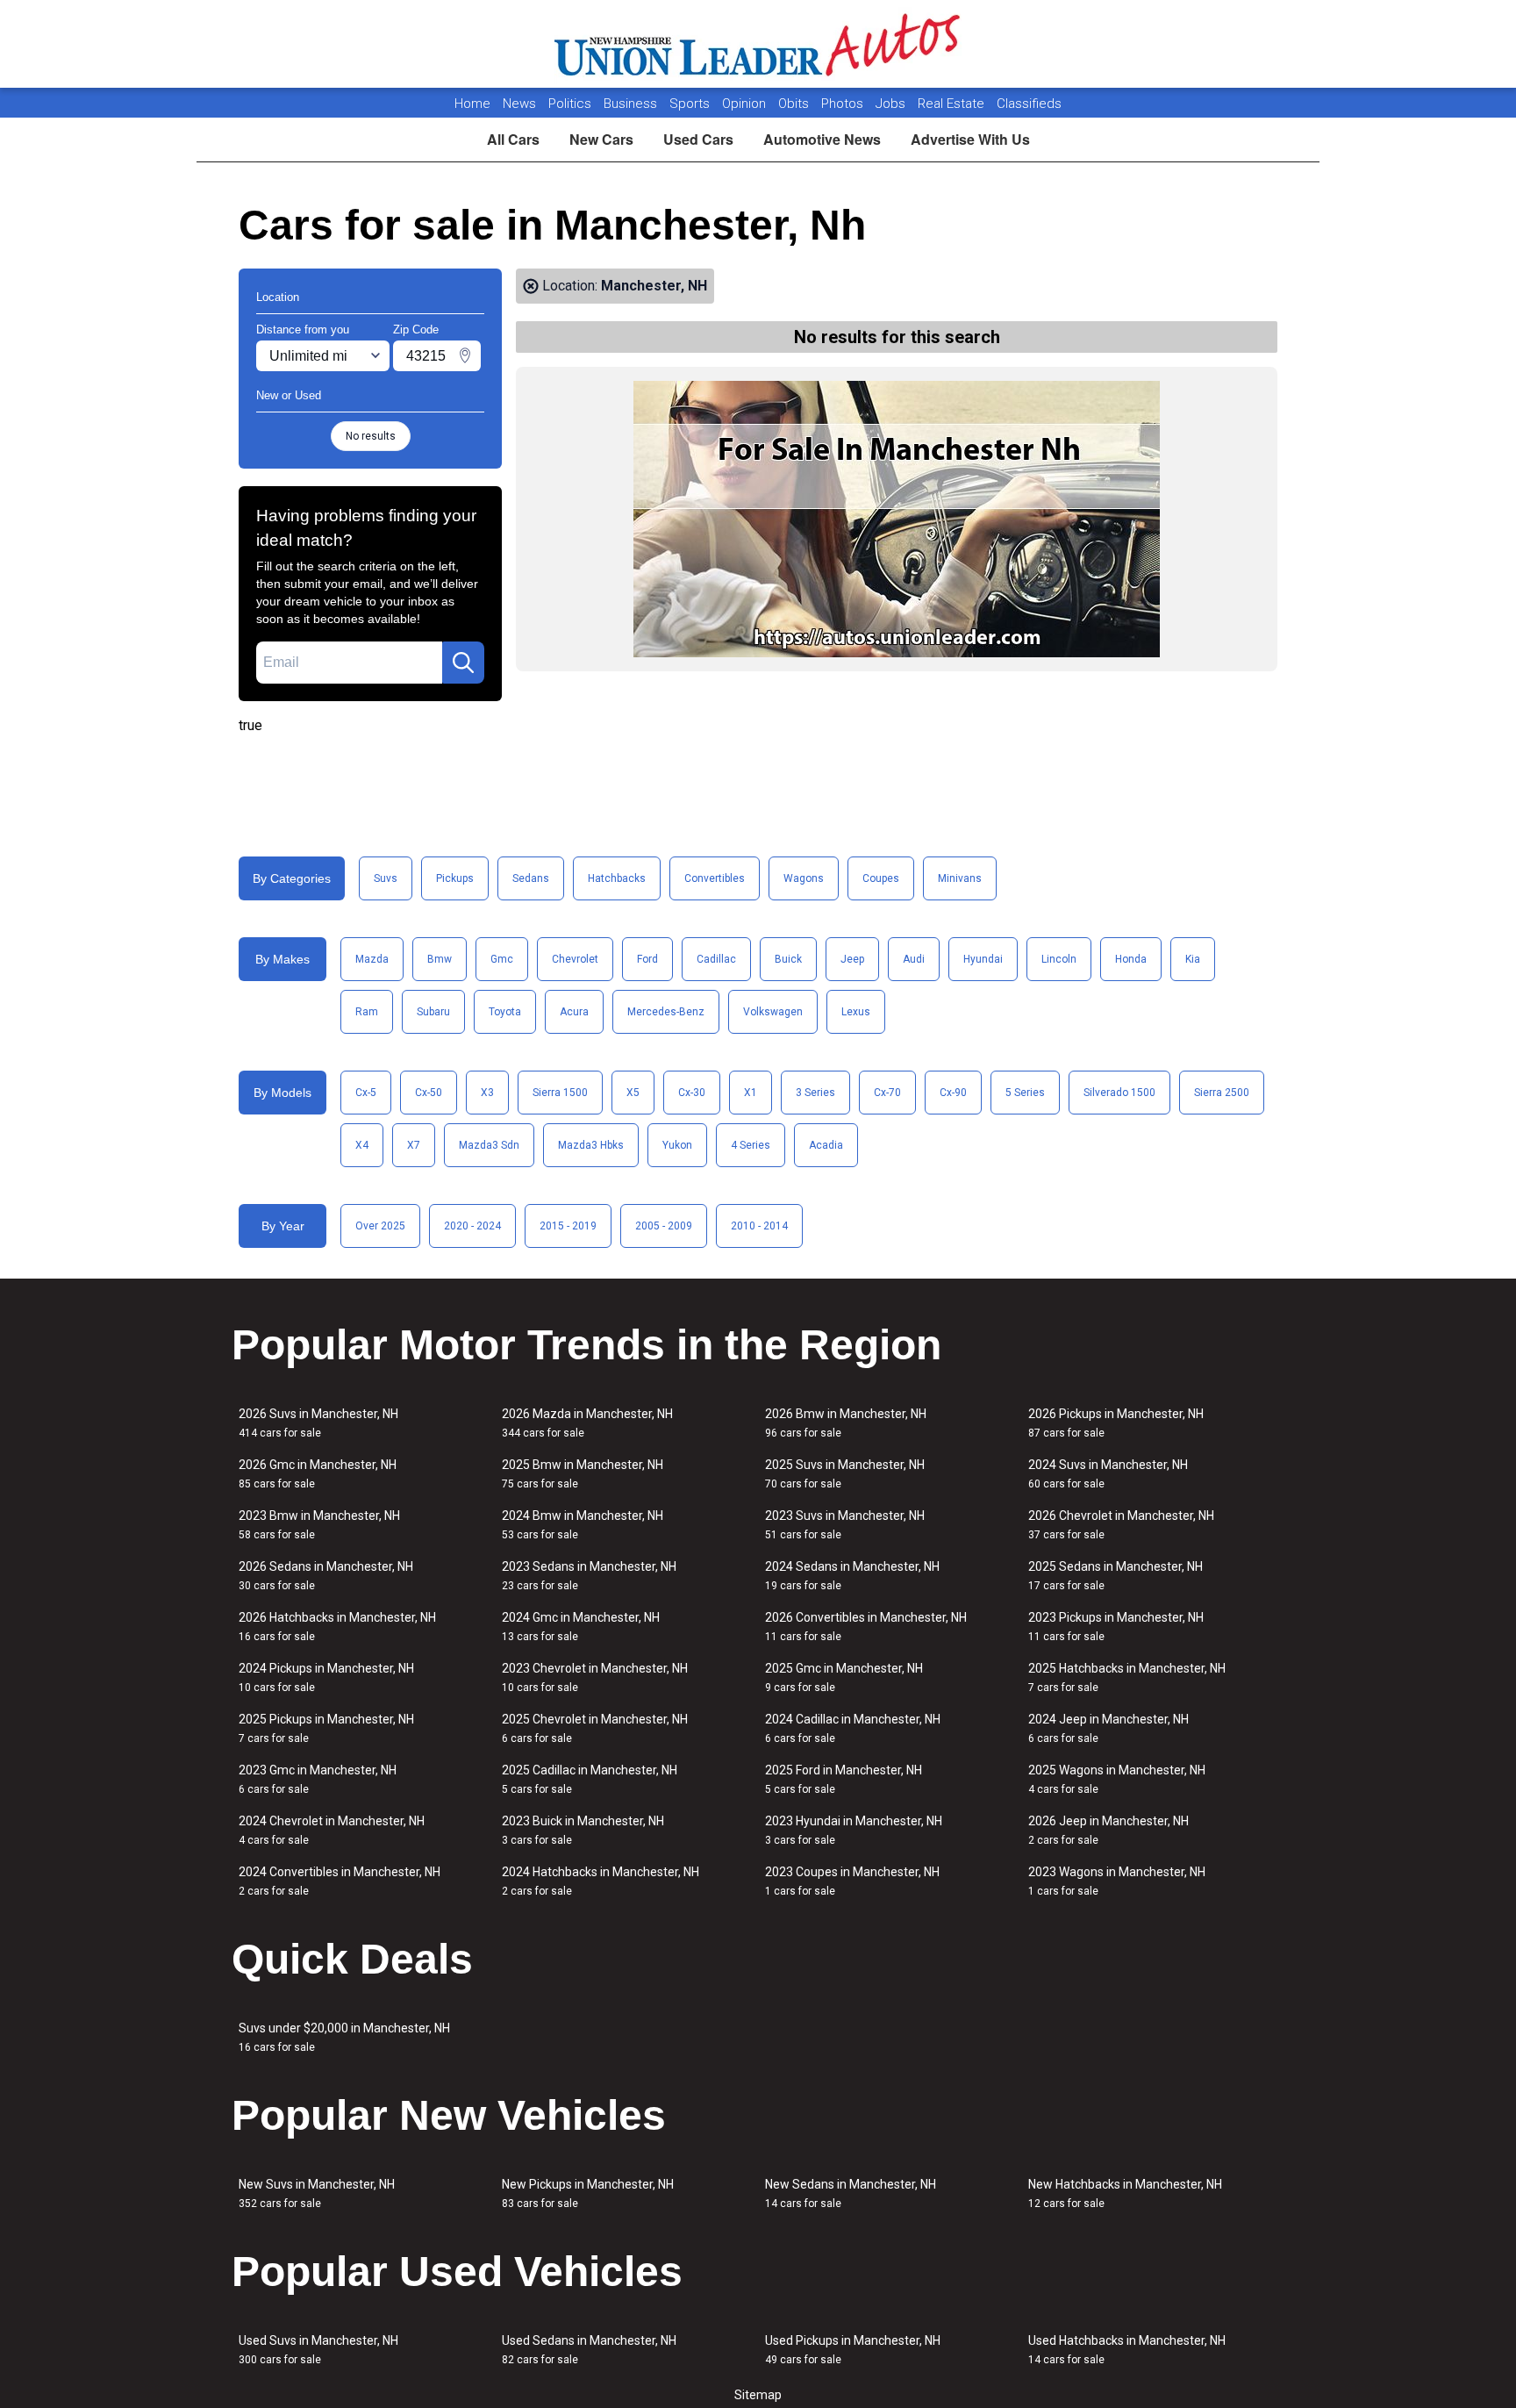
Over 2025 (380, 1226)
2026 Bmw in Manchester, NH (846, 1423)
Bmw (440, 959)
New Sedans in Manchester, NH (851, 2193)
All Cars (513, 139)
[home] (758, 44)
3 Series (815, 1093)
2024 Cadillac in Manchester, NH (853, 1728)
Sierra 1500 (560, 1093)
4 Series (751, 1145)
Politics (570, 104)
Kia (1193, 959)
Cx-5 (366, 1093)
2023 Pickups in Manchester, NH (1116, 1627)
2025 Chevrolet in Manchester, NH (595, 1728)
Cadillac (716, 959)
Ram (367, 1012)
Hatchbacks (617, 878)
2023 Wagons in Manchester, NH (1117, 1881)
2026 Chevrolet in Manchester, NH (1121, 1525)
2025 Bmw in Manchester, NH (583, 1474)
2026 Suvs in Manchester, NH (318, 1423)
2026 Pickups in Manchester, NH (1116, 1423)
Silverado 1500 (1119, 1093)
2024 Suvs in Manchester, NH (1108, 1474)
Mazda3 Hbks (591, 1145)
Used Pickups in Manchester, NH (853, 2350)
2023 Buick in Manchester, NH (583, 1830)
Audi (914, 959)
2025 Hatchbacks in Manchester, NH (1127, 1677)
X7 (414, 1145)
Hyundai (983, 959)
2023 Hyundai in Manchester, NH (854, 1830)
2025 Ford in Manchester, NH (844, 1779)
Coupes (881, 878)
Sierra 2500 (1222, 1093)
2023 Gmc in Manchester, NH (318, 1779)
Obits (795, 104)
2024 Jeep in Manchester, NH (1108, 1728)
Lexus (856, 1012)
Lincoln (1059, 959)
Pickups (455, 878)
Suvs (386, 878)
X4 (362, 1145)
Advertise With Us (970, 139)
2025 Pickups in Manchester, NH (326, 1728)
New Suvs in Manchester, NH (317, 2193)
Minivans (960, 878)
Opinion (746, 104)
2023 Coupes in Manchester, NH (852, 1881)
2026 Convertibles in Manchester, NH (866, 1627)
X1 (751, 1093)
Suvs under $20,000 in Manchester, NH (344, 2037)
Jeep (852, 959)
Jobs (892, 104)
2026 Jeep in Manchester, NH (1108, 1830)
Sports (691, 104)
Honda (1131, 959)
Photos (844, 104)
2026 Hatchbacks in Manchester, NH (337, 1627)
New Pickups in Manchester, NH (588, 2193)
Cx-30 (692, 1093)
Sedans (531, 878)
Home (472, 104)
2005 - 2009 (664, 1226)
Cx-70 (887, 1093)
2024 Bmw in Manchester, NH (583, 1525)
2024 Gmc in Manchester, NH (581, 1627)
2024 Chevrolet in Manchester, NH (332, 1830)
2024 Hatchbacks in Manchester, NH (601, 1881)
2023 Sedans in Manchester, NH (589, 1576)
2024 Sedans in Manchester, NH (852, 1576)
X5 (633, 1093)
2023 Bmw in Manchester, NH (319, 1525)
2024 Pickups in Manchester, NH (326, 1677)
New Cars (601, 139)
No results (371, 436)
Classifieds (1029, 104)
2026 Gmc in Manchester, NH (318, 1474)
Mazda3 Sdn (489, 1145)
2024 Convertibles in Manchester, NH (340, 1881)
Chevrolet (575, 959)
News (519, 104)
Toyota (505, 1012)
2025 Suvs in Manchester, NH (845, 1474)
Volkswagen (773, 1012)
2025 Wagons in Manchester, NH (1117, 1779)
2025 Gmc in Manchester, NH (844, 1677)
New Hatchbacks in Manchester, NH (1125, 2193)
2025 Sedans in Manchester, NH (1116, 1576)
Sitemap (758, 2395)
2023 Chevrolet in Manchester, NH (595, 1677)
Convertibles (715, 878)
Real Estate (953, 104)
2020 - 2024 (472, 1226)
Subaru (433, 1012)
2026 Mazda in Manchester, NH (587, 1423)
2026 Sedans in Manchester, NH (326, 1576)
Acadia (826, 1145)
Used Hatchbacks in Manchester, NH (1127, 2350)
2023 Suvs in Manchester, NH (845, 1525)
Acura (574, 1012)
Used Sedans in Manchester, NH (589, 2350)
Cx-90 (953, 1093)
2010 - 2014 (759, 1226)
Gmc (502, 959)
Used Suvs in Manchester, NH (318, 2350)
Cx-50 (429, 1093)
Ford (647, 959)
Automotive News (822, 139)
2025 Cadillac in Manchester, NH (590, 1779)
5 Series (1025, 1093)
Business (632, 104)
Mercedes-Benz (666, 1012)
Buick (788, 959)
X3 (487, 1093)
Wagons (804, 878)
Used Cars (698, 139)
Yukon (677, 1145)
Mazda (372, 959)
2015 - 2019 (568, 1226)
